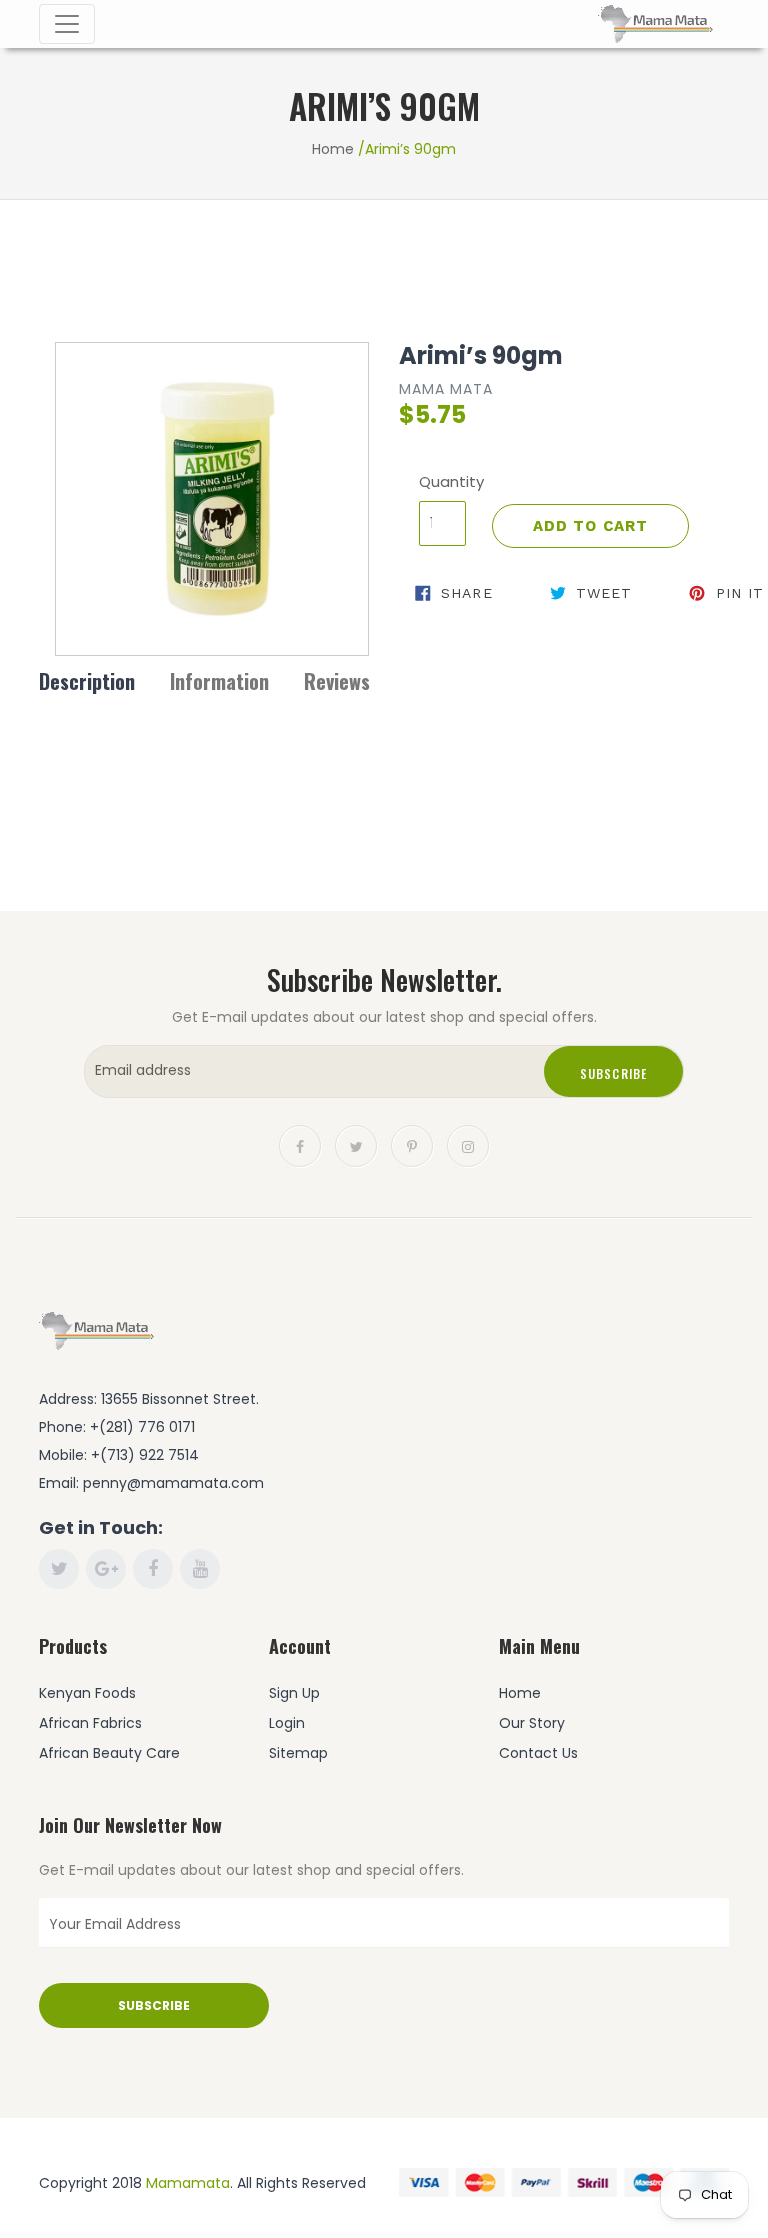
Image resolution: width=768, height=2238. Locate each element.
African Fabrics (90, 1723)
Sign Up (294, 1693)
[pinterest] (412, 1145)
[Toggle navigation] (67, 24)
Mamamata (188, 2183)
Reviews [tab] (337, 681)
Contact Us (538, 1753)
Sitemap (298, 1753)
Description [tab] (87, 681)
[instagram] (468, 1145)
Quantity (442, 481)
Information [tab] (219, 681)
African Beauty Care (109, 1753)
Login (287, 1723)
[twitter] (356, 1145)
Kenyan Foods (87, 1693)
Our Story (532, 1723)
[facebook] (300, 1145)
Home (333, 149)
